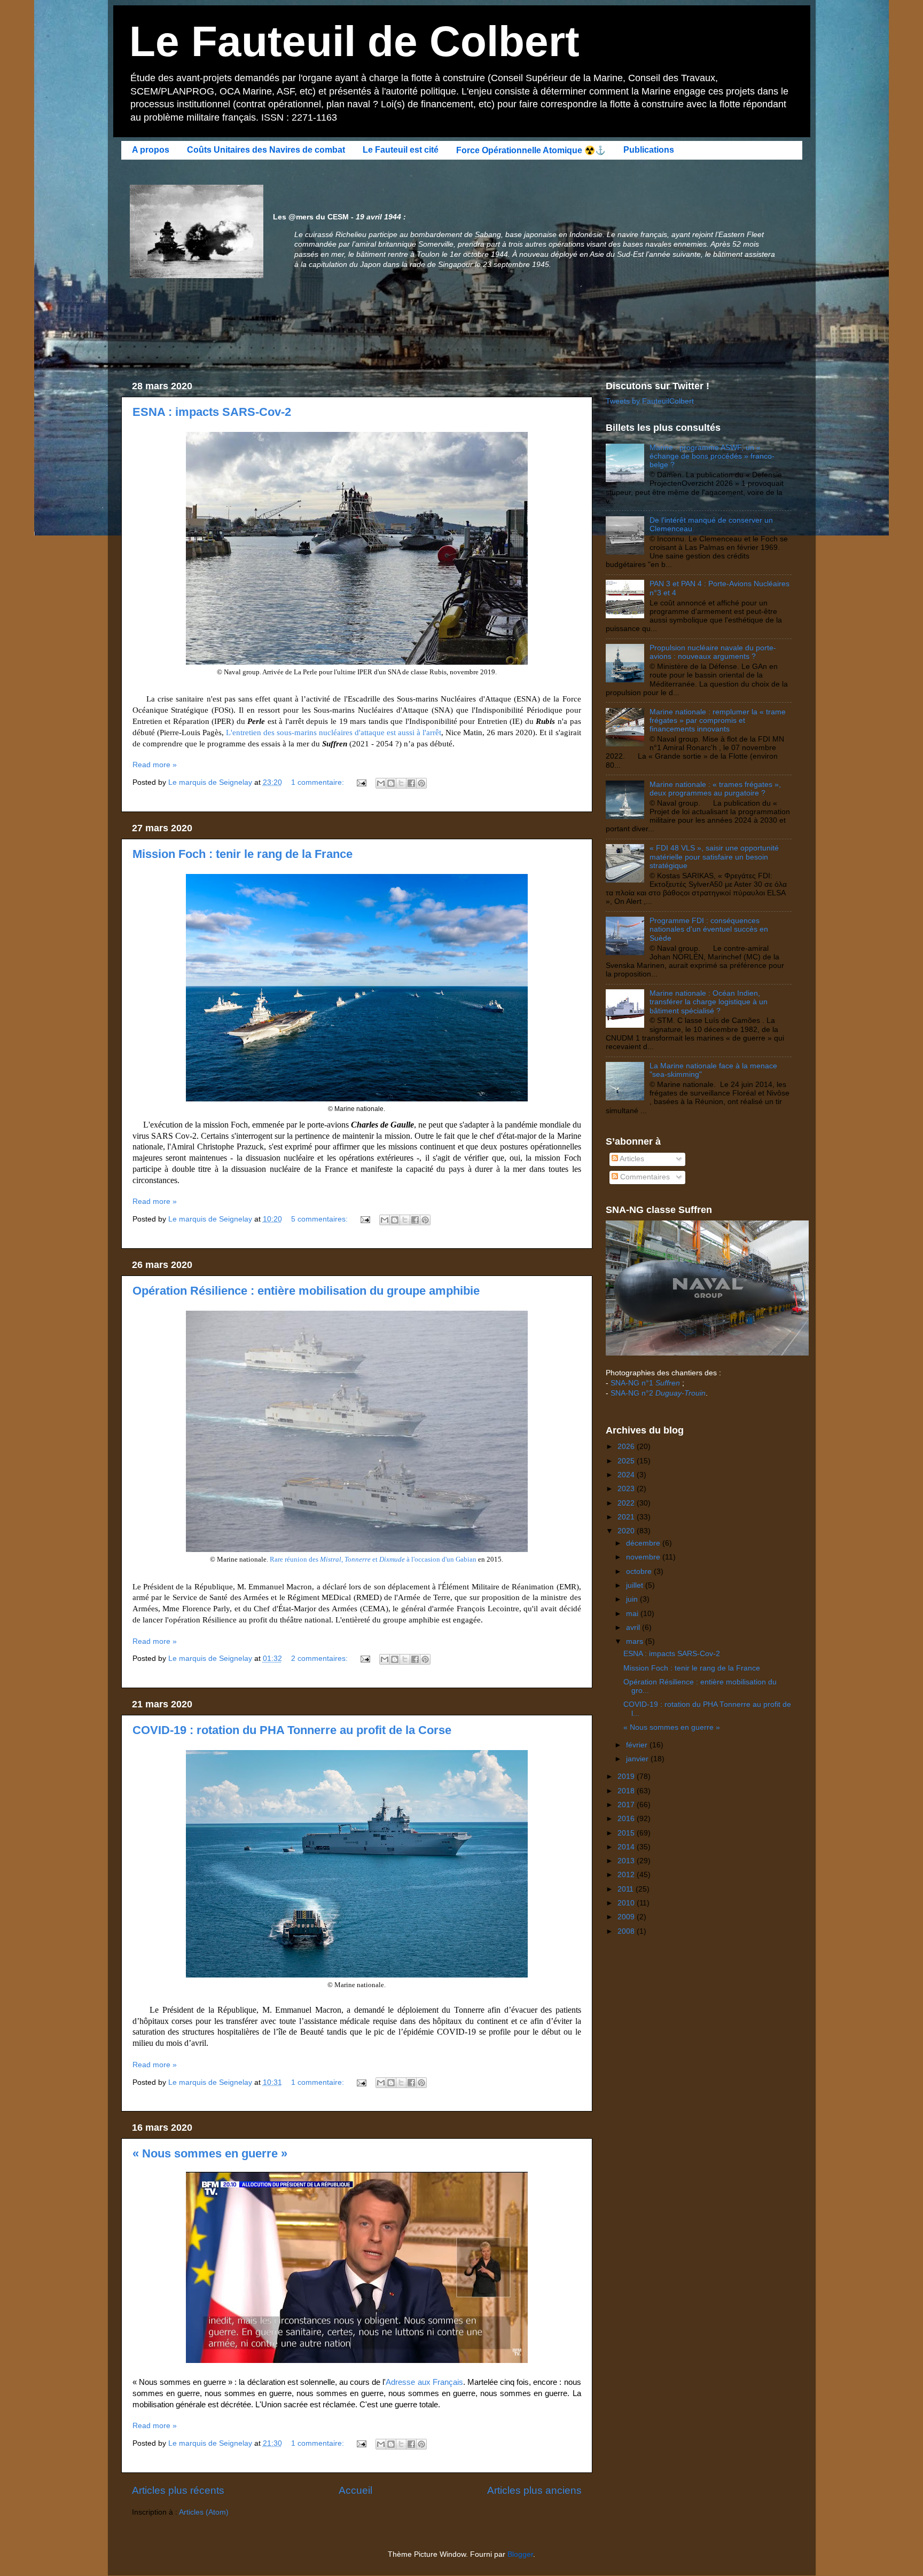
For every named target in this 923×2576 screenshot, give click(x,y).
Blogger (520, 2554)
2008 (627, 1931)
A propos (151, 150)
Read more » (155, 765)
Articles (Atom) (204, 2512)
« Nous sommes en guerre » (210, 2153)
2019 (627, 1777)
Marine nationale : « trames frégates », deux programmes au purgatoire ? (715, 789)
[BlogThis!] (391, 783)
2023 (627, 1489)
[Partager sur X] (401, 783)
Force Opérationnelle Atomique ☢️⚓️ (531, 150)
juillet (636, 1585)
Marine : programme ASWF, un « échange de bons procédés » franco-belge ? (712, 456)
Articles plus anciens (534, 2490)
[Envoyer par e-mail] (381, 783)
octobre (640, 1571)
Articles (631, 1159)
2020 (627, 1531)
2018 (627, 1791)
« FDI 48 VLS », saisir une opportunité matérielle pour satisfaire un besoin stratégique (714, 857)
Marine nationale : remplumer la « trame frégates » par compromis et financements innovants (718, 720)
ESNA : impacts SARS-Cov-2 (212, 412)
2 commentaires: (320, 1659)
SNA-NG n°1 (645, 1383)
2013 (627, 1861)
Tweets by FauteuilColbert (650, 401)
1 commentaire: (319, 782)
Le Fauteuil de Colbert (354, 41)
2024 (627, 1475)
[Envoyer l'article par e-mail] (361, 782)
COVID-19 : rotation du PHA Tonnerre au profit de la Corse (292, 1730)
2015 (627, 1833)
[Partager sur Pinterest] (421, 783)
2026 (627, 1447)
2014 (627, 1847)
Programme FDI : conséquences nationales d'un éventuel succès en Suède (709, 929)
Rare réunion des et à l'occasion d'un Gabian (373, 1559)
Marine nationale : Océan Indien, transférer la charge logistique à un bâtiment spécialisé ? (709, 1002)
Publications (649, 150)
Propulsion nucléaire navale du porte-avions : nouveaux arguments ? (713, 652)
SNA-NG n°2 (658, 1393)
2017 (627, 1805)
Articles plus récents (178, 2490)
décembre (644, 1543)
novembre (644, 1557)
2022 (627, 1503)
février (638, 1745)
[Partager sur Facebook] (411, 783)
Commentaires (644, 1177)
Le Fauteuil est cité (401, 150)
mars (636, 1641)
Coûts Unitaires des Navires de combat (266, 150)
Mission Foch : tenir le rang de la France (243, 854)
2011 (627, 1889)
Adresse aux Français (424, 2382)
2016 (627, 1819)
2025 (627, 1461)
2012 (627, 1875)
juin (633, 1599)
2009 (627, 1917)
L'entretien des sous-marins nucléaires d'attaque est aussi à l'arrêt (334, 732)
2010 (627, 1903)
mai (633, 1614)
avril (634, 1628)
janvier (638, 1759)
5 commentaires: (320, 1219)
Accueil (355, 2490)
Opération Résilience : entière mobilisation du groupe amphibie (306, 1291)
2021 (627, 1517)
